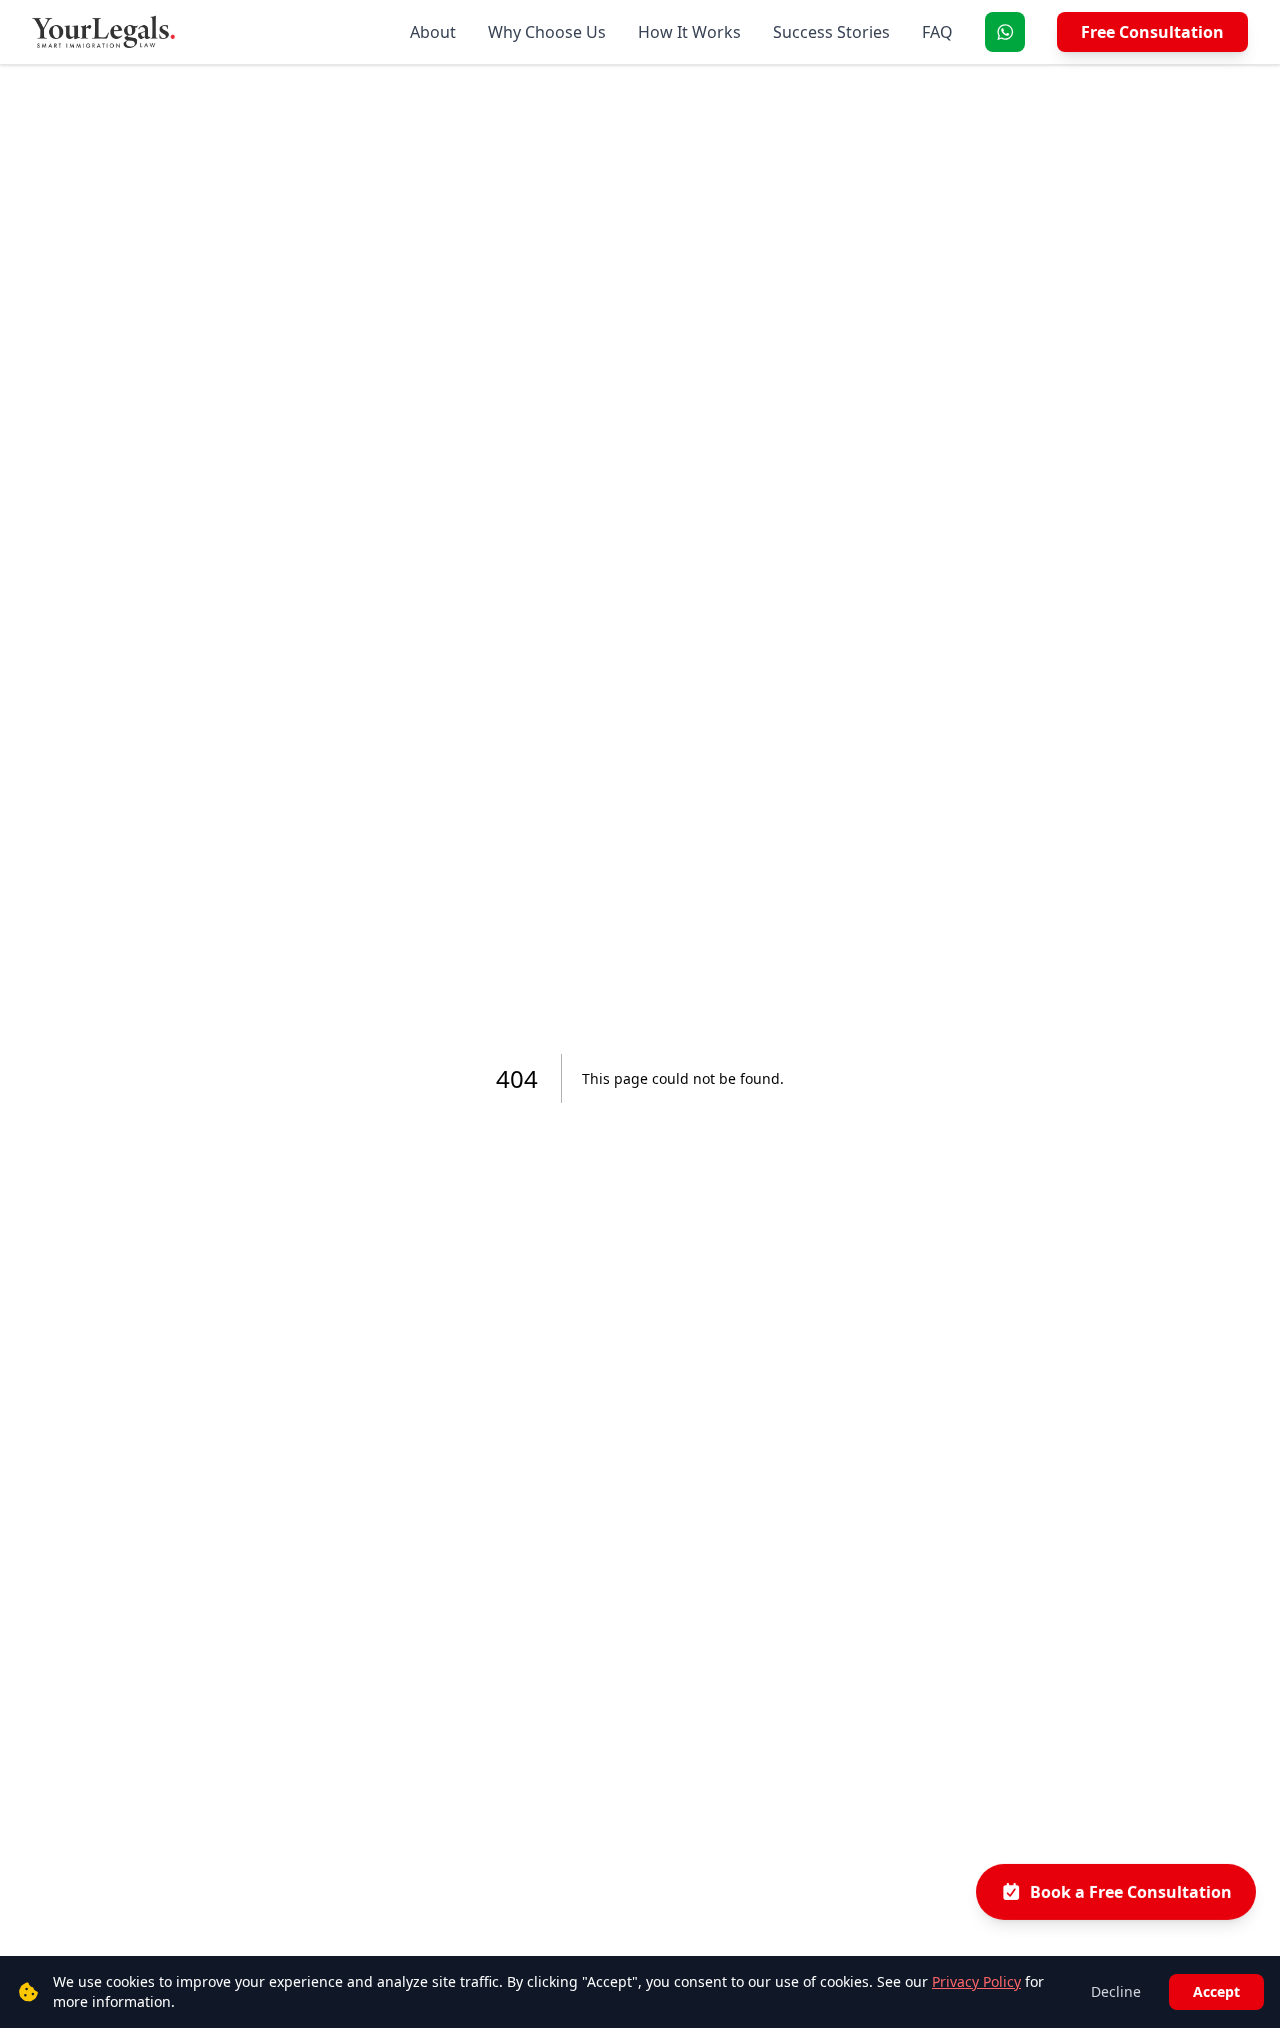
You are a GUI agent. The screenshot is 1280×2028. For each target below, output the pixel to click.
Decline (1116, 1991)
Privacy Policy (976, 1981)
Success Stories (831, 32)
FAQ (937, 32)
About (433, 32)
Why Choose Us (547, 32)
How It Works (689, 32)
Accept (1216, 1991)
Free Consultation (1152, 32)
